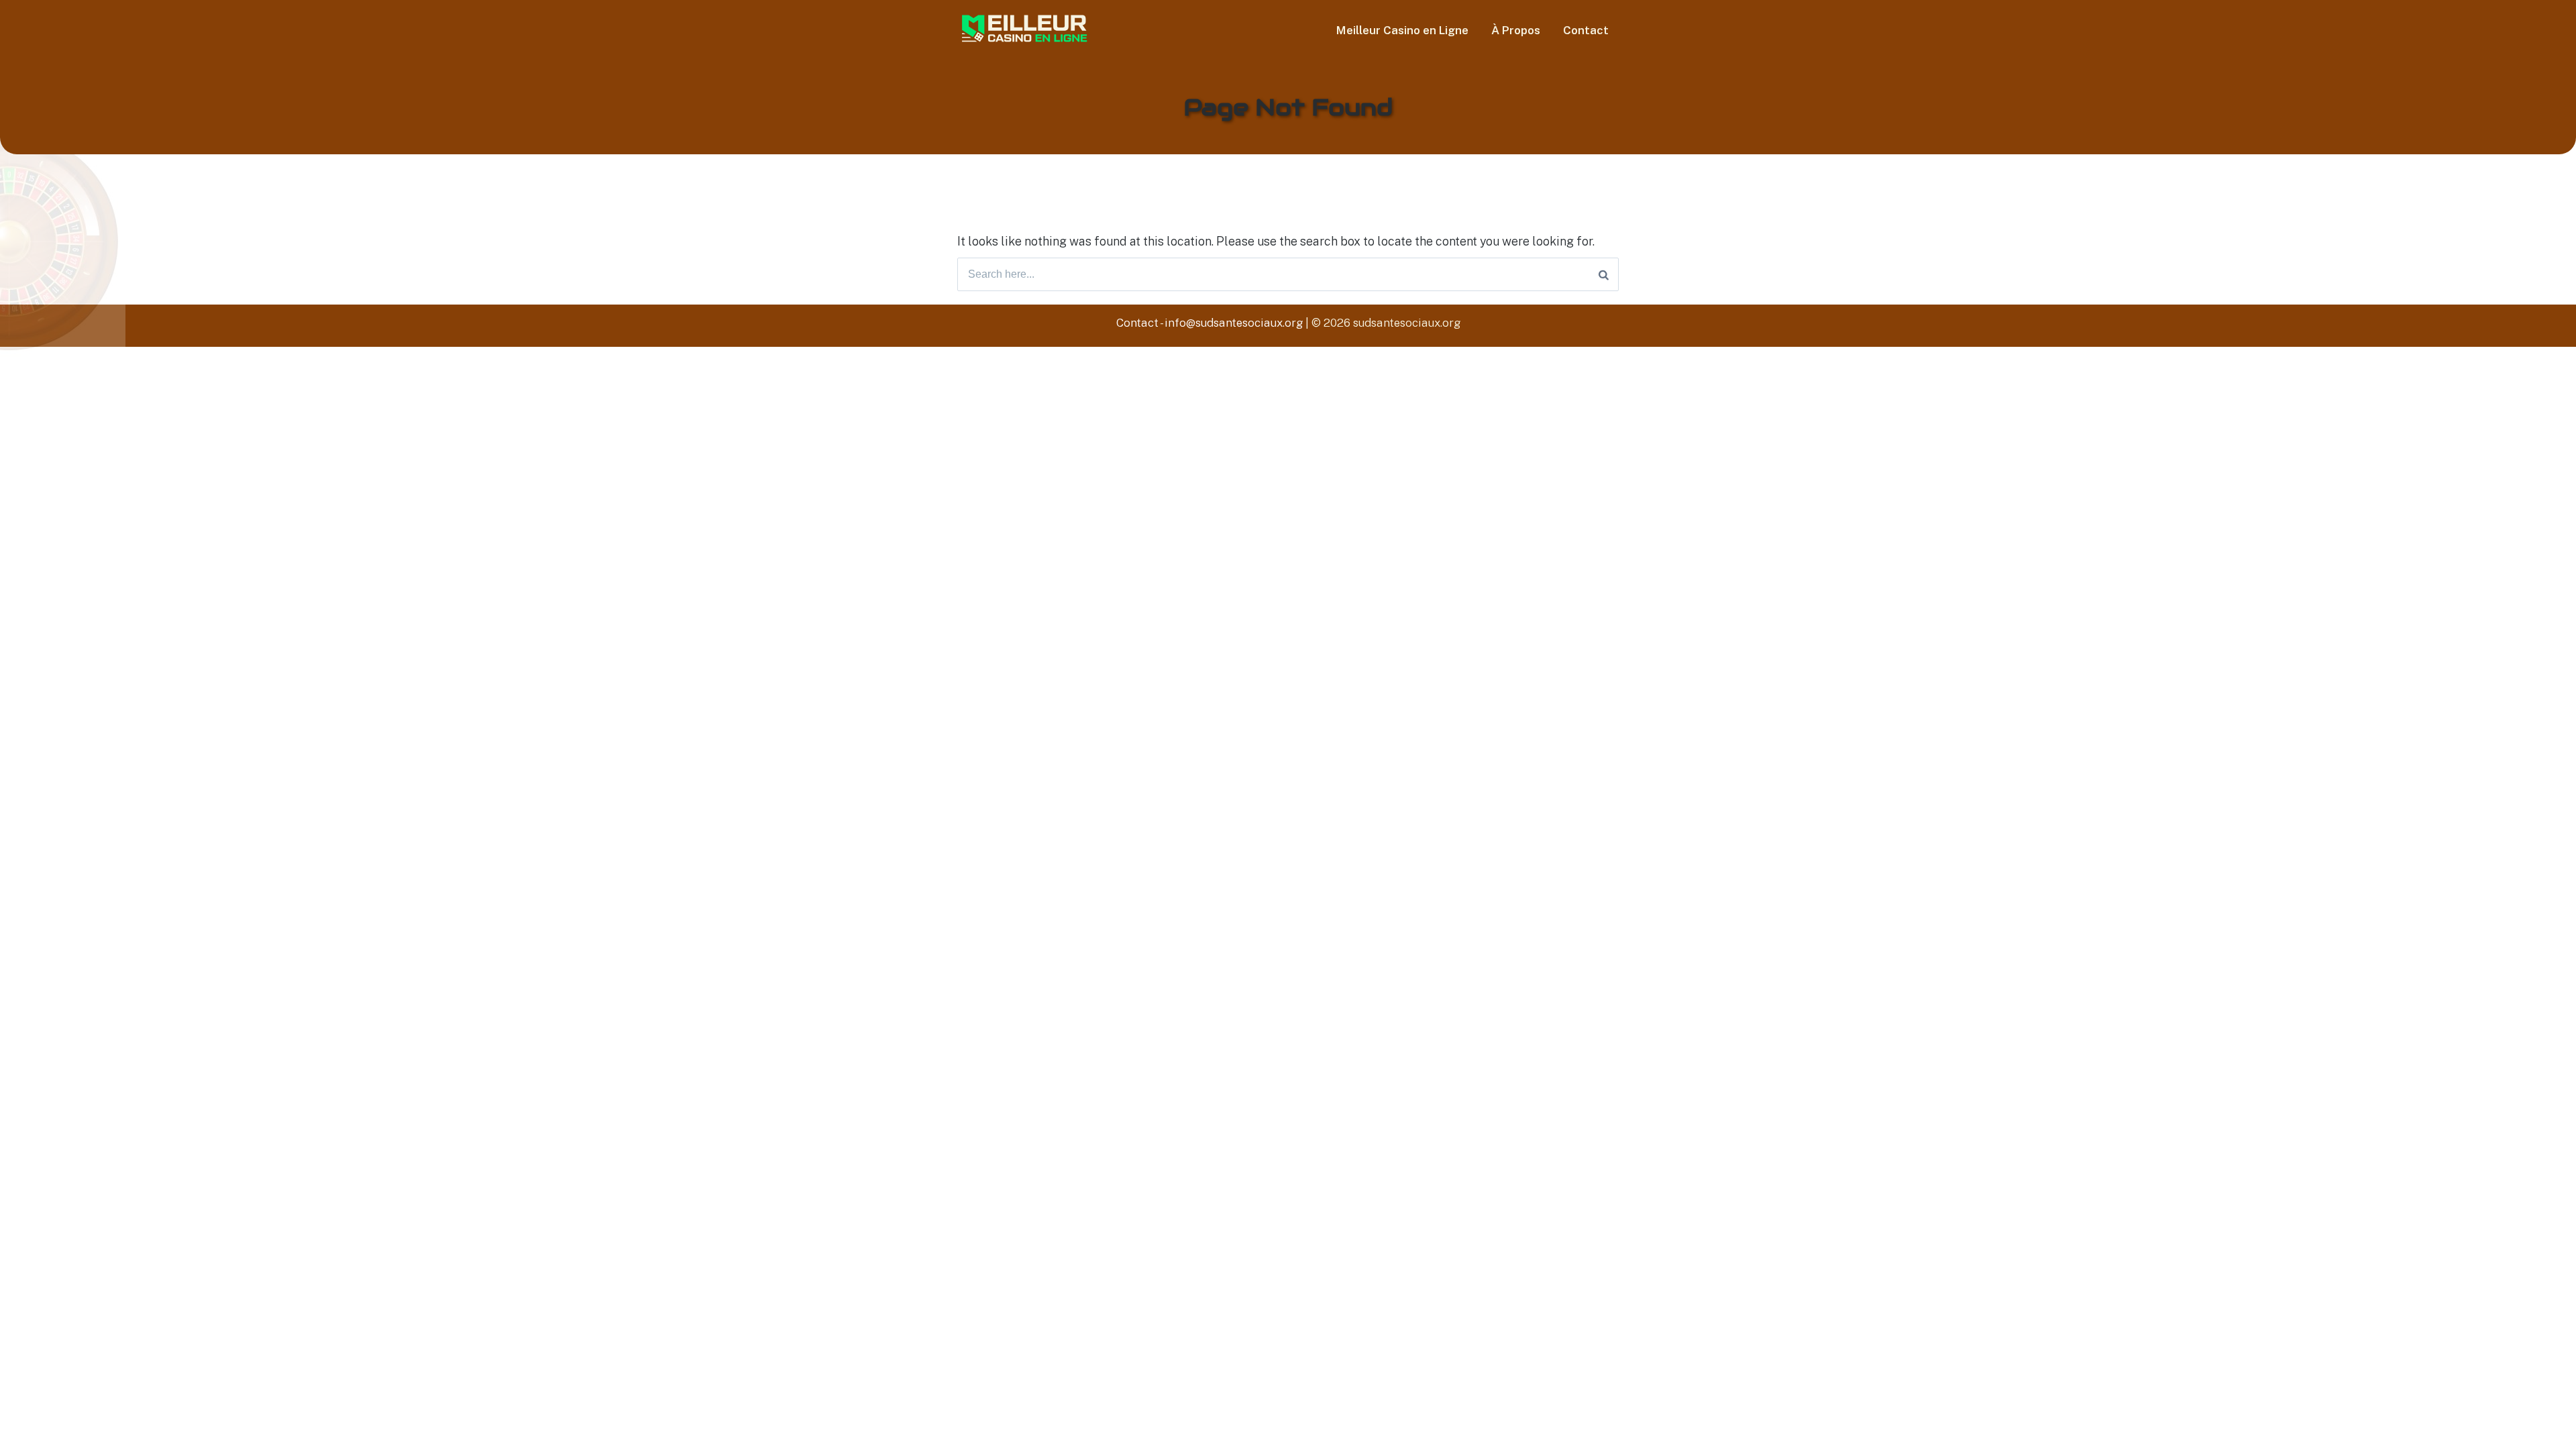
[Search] (1604, 274)
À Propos (1516, 30)
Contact (1586, 30)
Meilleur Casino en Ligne (1402, 30)
